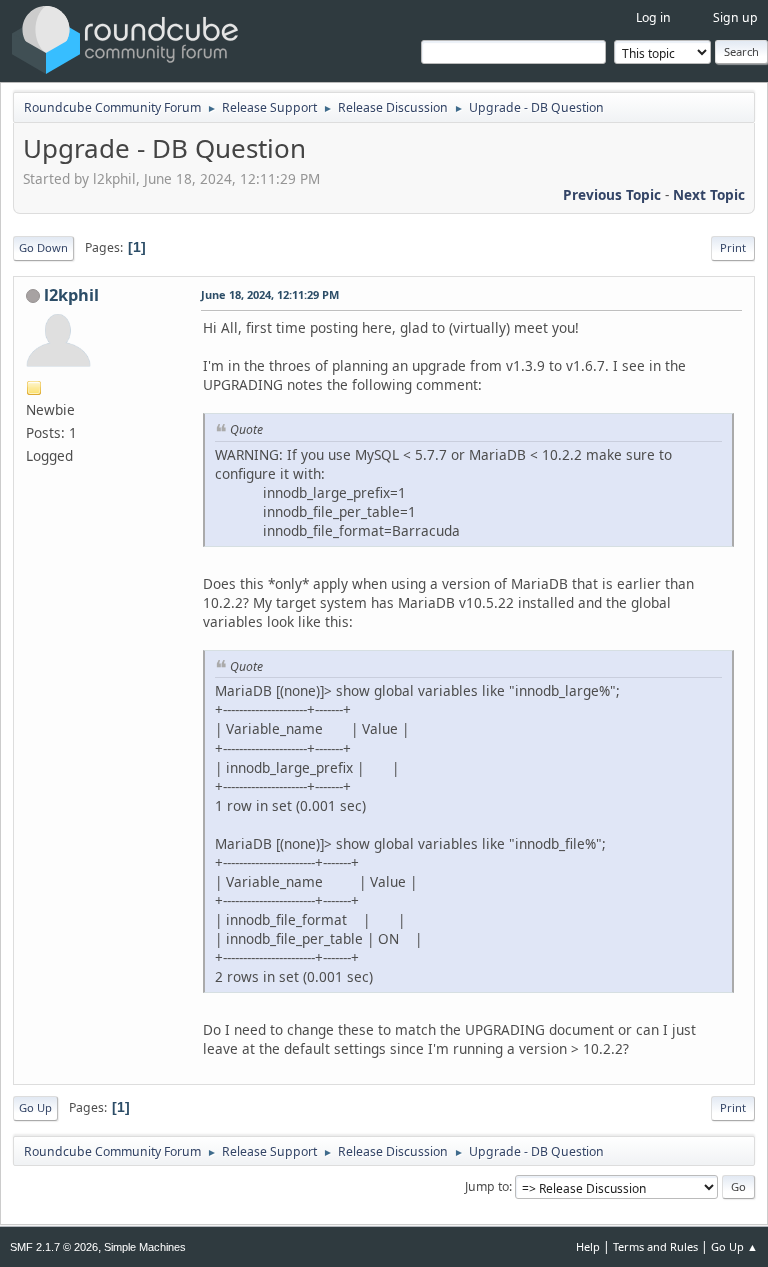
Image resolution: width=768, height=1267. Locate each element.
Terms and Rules (655, 1246)
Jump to (487, 1186)
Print (733, 247)
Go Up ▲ (734, 1246)
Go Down (43, 247)
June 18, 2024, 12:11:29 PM (270, 294)
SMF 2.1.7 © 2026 (54, 1247)
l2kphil (71, 295)
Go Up (35, 1107)
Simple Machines (145, 1247)
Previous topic (612, 194)
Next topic (709, 194)
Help (588, 1246)
